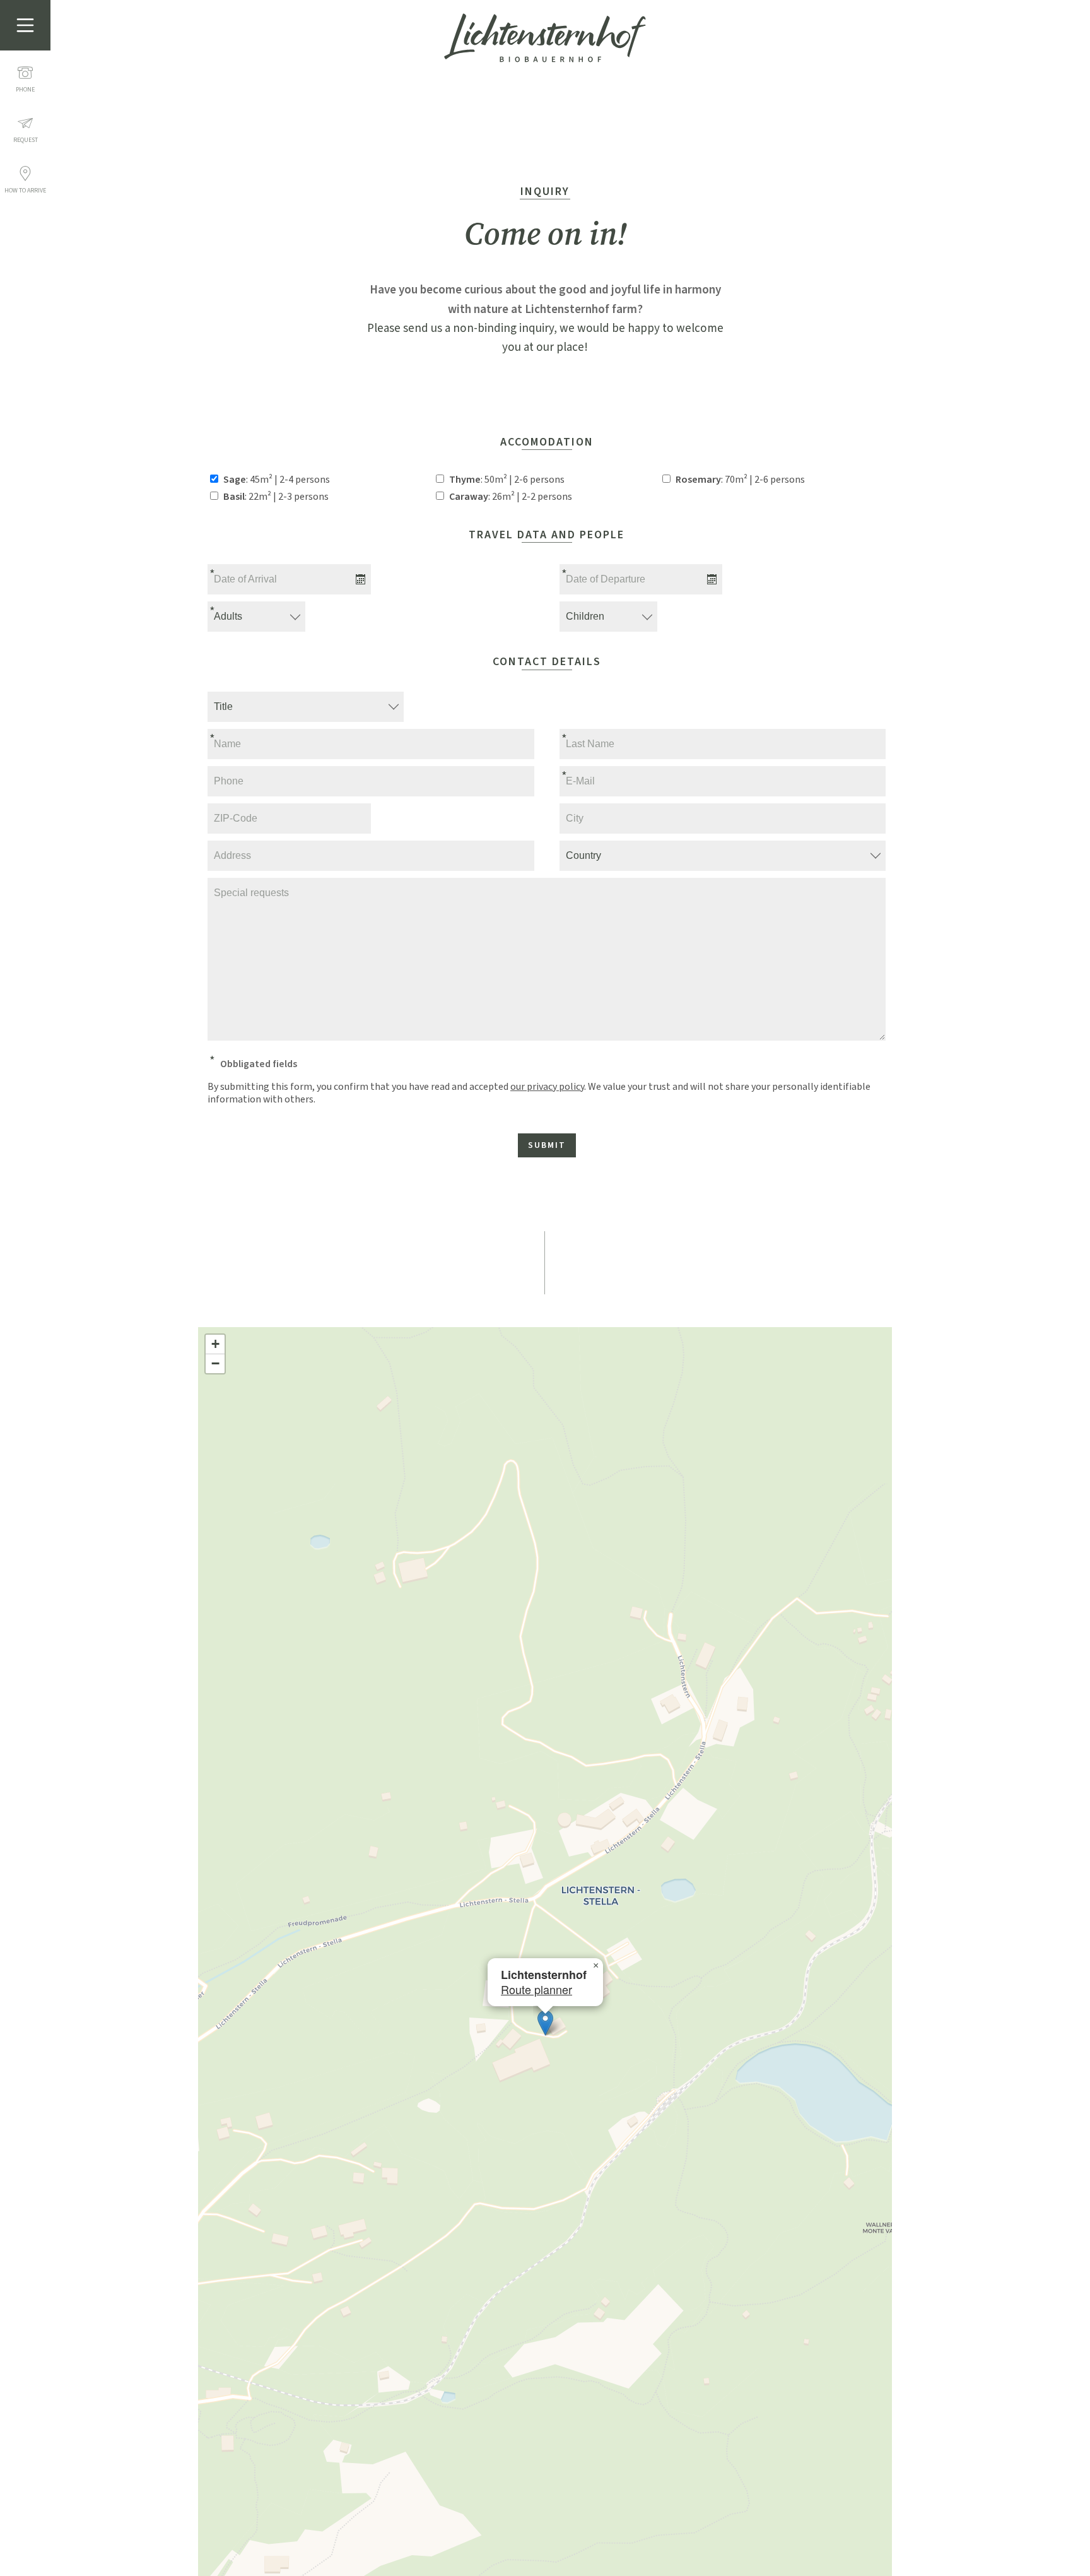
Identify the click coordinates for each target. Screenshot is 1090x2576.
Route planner (536, 1989)
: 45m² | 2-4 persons (277, 480)
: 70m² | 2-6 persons (740, 480)
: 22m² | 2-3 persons (276, 497)
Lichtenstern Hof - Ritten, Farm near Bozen (545, 38)
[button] (545, 2023)
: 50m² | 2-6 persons (507, 480)
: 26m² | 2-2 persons (511, 497)
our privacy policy (547, 1087)
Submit (547, 1145)
